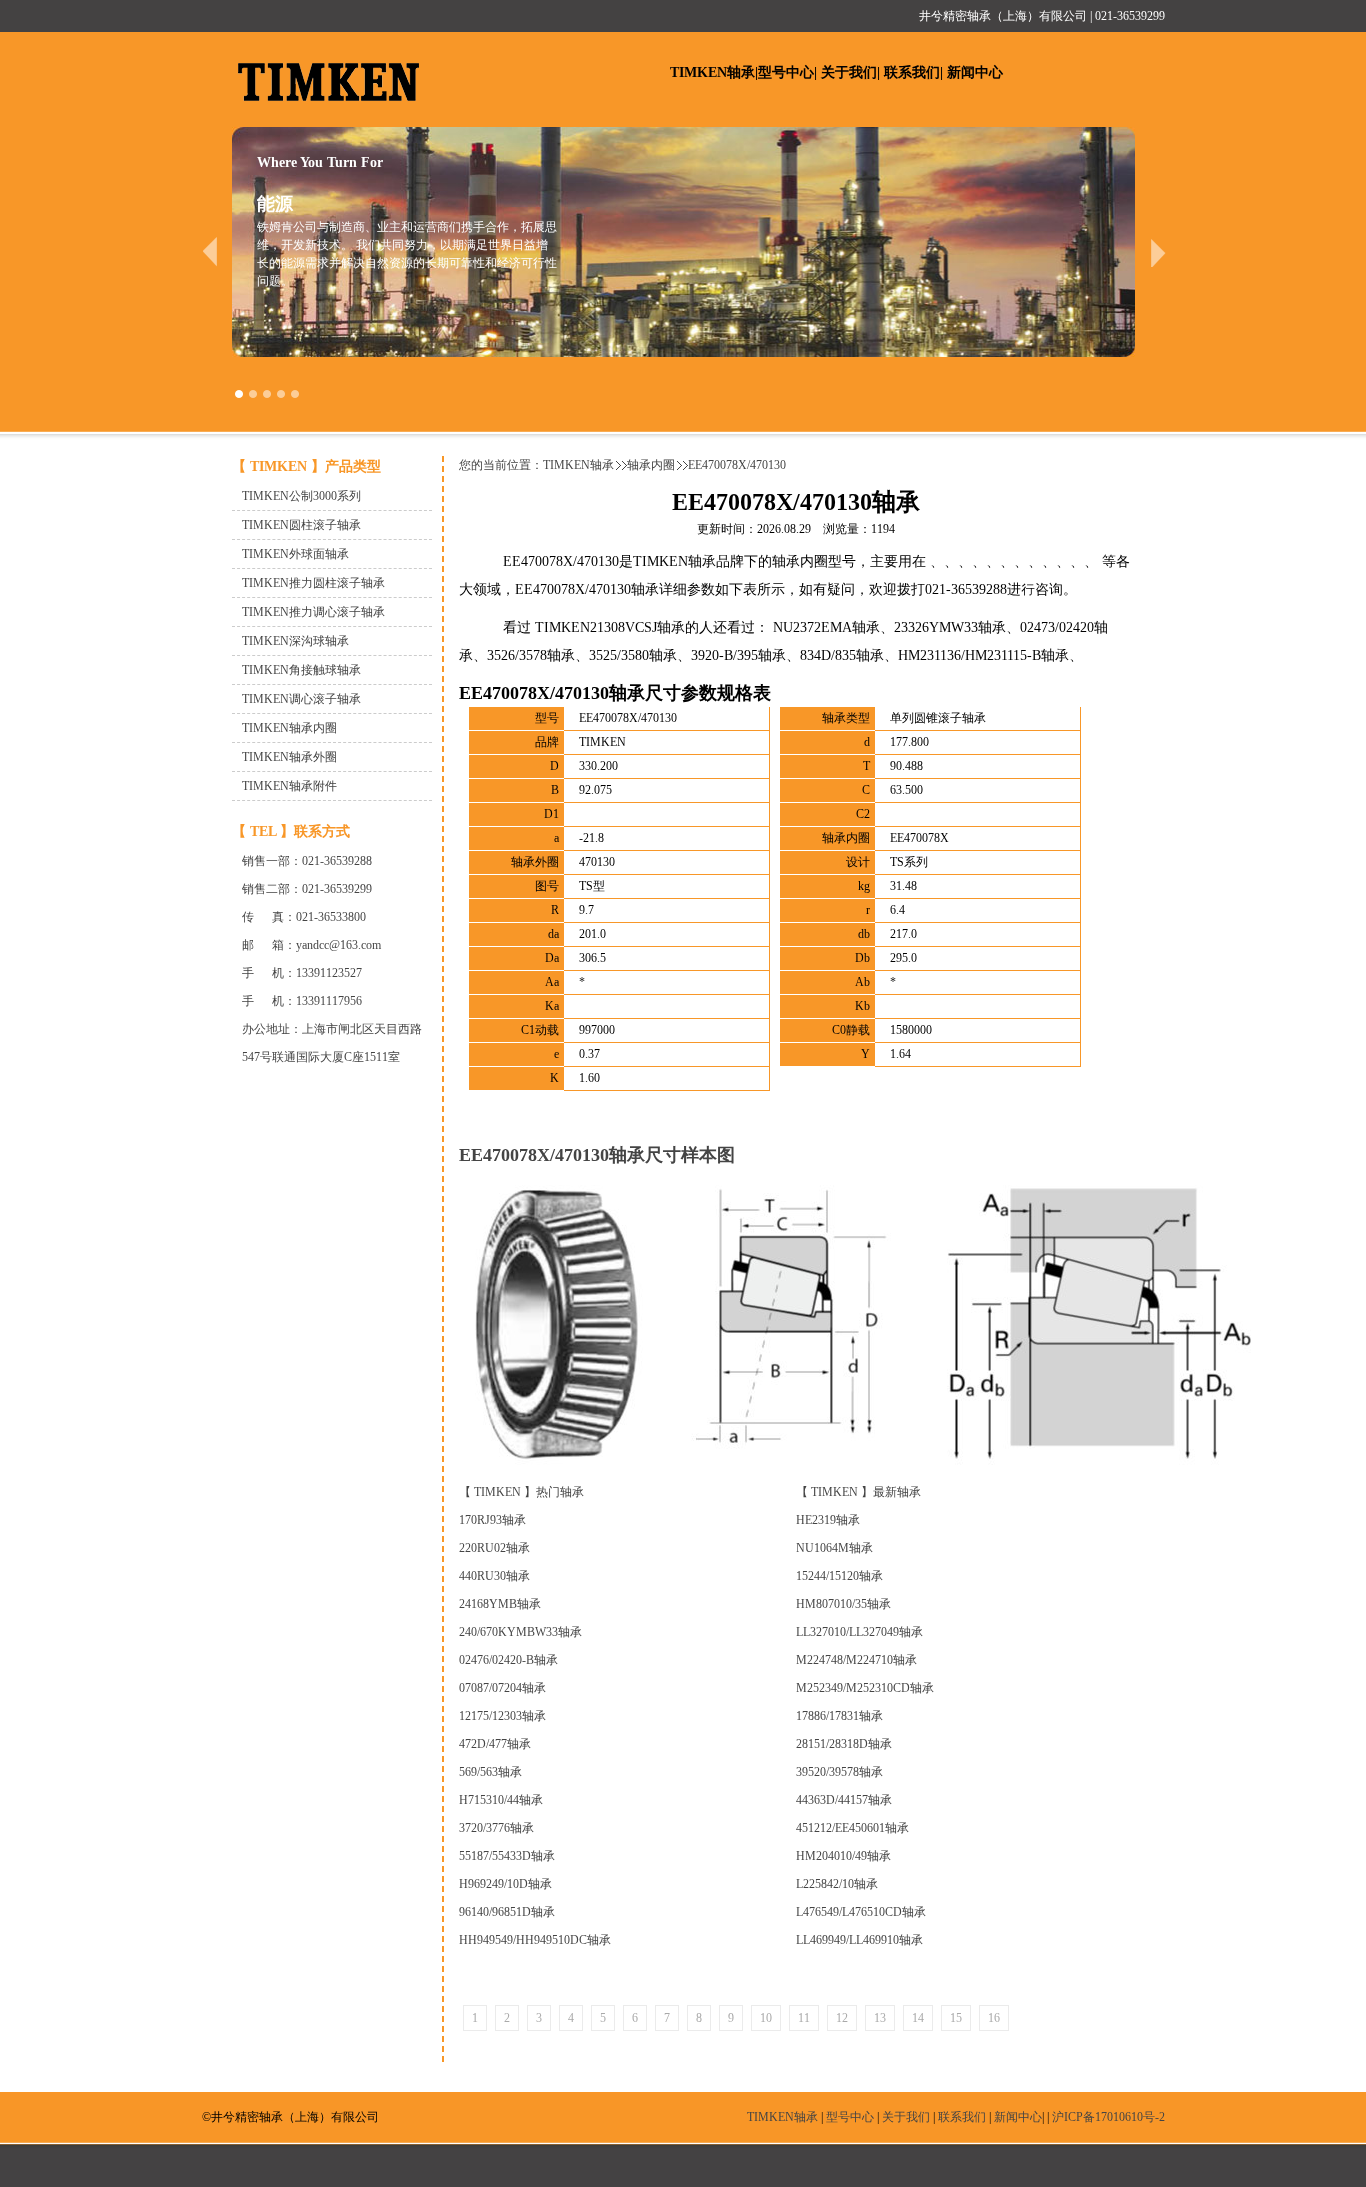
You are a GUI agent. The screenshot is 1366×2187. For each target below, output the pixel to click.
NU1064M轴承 (834, 1548)
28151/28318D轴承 (844, 1744)
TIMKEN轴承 (712, 72)
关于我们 (849, 72)
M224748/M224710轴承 (856, 1660)
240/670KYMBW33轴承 (520, 1632)
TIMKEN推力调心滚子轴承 (313, 612)
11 (804, 2018)
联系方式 (322, 831)
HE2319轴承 (828, 1520)
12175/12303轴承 (502, 1716)
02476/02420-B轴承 (508, 1660)
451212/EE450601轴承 (852, 1828)
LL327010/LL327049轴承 (859, 1632)
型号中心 (786, 72)
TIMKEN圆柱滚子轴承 (301, 525)
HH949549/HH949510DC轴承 (535, 1940)
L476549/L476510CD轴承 (861, 1912)
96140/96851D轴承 (507, 1912)
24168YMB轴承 (500, 1604)
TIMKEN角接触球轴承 (301, 670)
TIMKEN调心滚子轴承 (301, 699)
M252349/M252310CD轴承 (865, 1688)
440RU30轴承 (494, 1576)
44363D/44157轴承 (844, 1800)
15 (956, 2018)
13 (880, 2018)
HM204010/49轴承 (843, 1856)
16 (994, 2018)
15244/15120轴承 (839, 1576)
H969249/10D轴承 (505, 1884)
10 (766, 2018)
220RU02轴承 (494, 1548)
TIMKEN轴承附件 (289, 786)
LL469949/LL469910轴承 (859, 1940)
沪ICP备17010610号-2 (1108, 2117)
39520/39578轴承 (839, 1772)
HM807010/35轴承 (843, 1604)
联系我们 (912, 72)
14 (918, 2018)
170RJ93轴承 (492, 1520)
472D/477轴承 (495, 1744)
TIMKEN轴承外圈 (289, 757)
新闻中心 (975, 72)
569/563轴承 (490, 1772)
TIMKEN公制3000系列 (301, 496)
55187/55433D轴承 (507, 1856)
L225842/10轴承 (837, 1884)
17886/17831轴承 (839, 1716)
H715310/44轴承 (501, 1800)
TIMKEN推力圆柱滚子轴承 (313, 583)
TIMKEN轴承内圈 (289, 728)
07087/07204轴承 (502, 1688)
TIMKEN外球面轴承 (295, 554)
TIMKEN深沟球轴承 (295, 641)
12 (842, 2018)
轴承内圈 (651, 465)
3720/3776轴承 (496, 1828)
